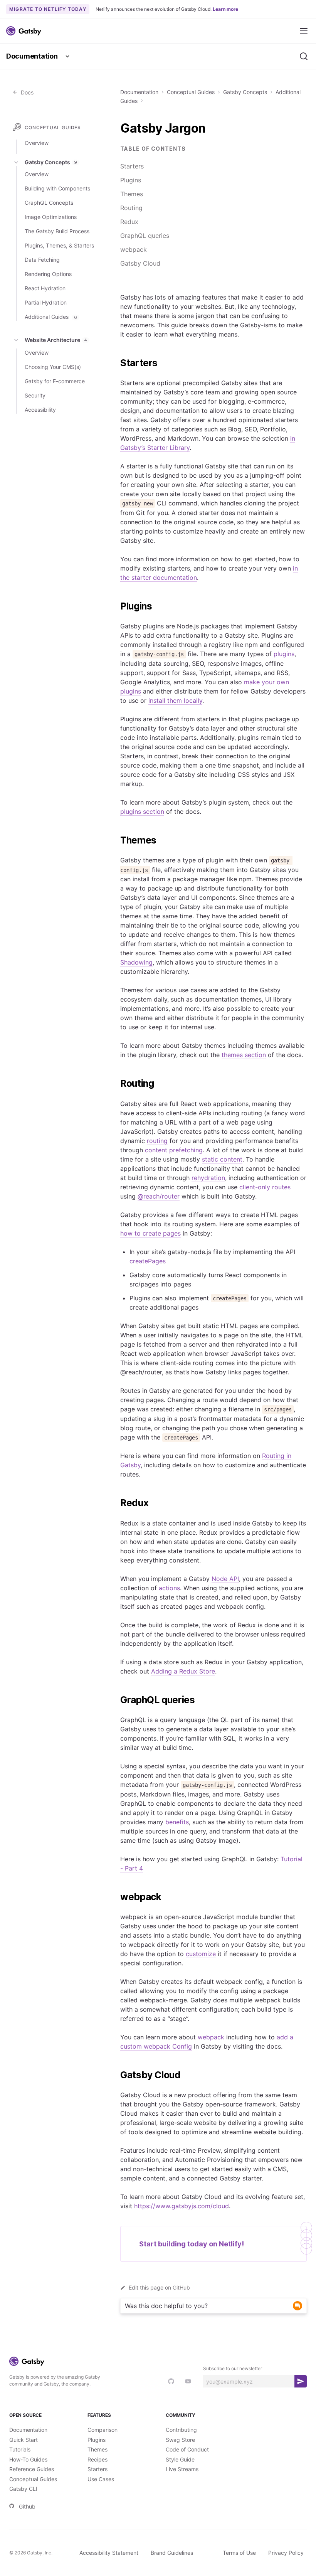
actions (169, 1588)
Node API (225, 1579)
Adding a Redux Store (183, 1671)
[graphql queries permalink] (116, 1700)
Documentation (32, 56)
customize (201, 1954)
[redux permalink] (116, 1503)
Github (27, 2506)
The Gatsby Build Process (57, 231)
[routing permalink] (116, 1084)
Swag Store (180, 2440)
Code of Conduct (187, 2449)
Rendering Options (48, 274)
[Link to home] (24, 31)
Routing (131, 208)
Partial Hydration (46, 302)
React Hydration (45, 288)
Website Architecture (56, 340)
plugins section (142, 812)
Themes (132, 194)
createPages (148, 1261)
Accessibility (40, 410)
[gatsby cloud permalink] (116, 2075)
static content (222, 1159)
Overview (37, 143)
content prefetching (174, 1150)
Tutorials (20, 2449)
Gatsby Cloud (140, 263)
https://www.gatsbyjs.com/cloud (182, 2206)
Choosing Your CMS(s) (53, 367)
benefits (177, 1822)
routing (157, 1141)
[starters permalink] (116, 363)
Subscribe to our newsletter (233, 2368)
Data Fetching (42, 260)
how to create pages (150, 1233)
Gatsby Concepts (245, 92)
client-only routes (265, 1187)
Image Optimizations (51, 217)
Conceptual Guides (191, 92)
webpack (134, 249)
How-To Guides (28, 2459)
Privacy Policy (286, 2553)
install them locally (175, 700)
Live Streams (182, 2469)
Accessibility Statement (109, 2553)
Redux (129, 222)
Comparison (103, 2430)
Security (35, 395)
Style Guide (180, 2459)
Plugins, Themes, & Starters (59, 245)
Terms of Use (239, 2553)
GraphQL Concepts (49, 203)
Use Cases (101, 2479)
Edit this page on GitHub (159, 2287)
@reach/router (159, 1196)
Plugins (131, 180)
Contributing (181, 2430)
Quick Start (24, 2440)
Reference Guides (32, 2469)
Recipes (97, 2459)
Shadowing (136, 962)
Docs (26, 92)
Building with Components (57, 188)
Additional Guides (51, 317)
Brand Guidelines (172, 2553)
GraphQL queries (145, 236)
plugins (284, 654)
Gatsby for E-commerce (55, 381)
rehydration (208, 1178)
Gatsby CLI (23, 2489)
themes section (244, 1055)
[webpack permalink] (116, 1897)
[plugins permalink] (116, 606)
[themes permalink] (116, 840)
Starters (132, 166)
